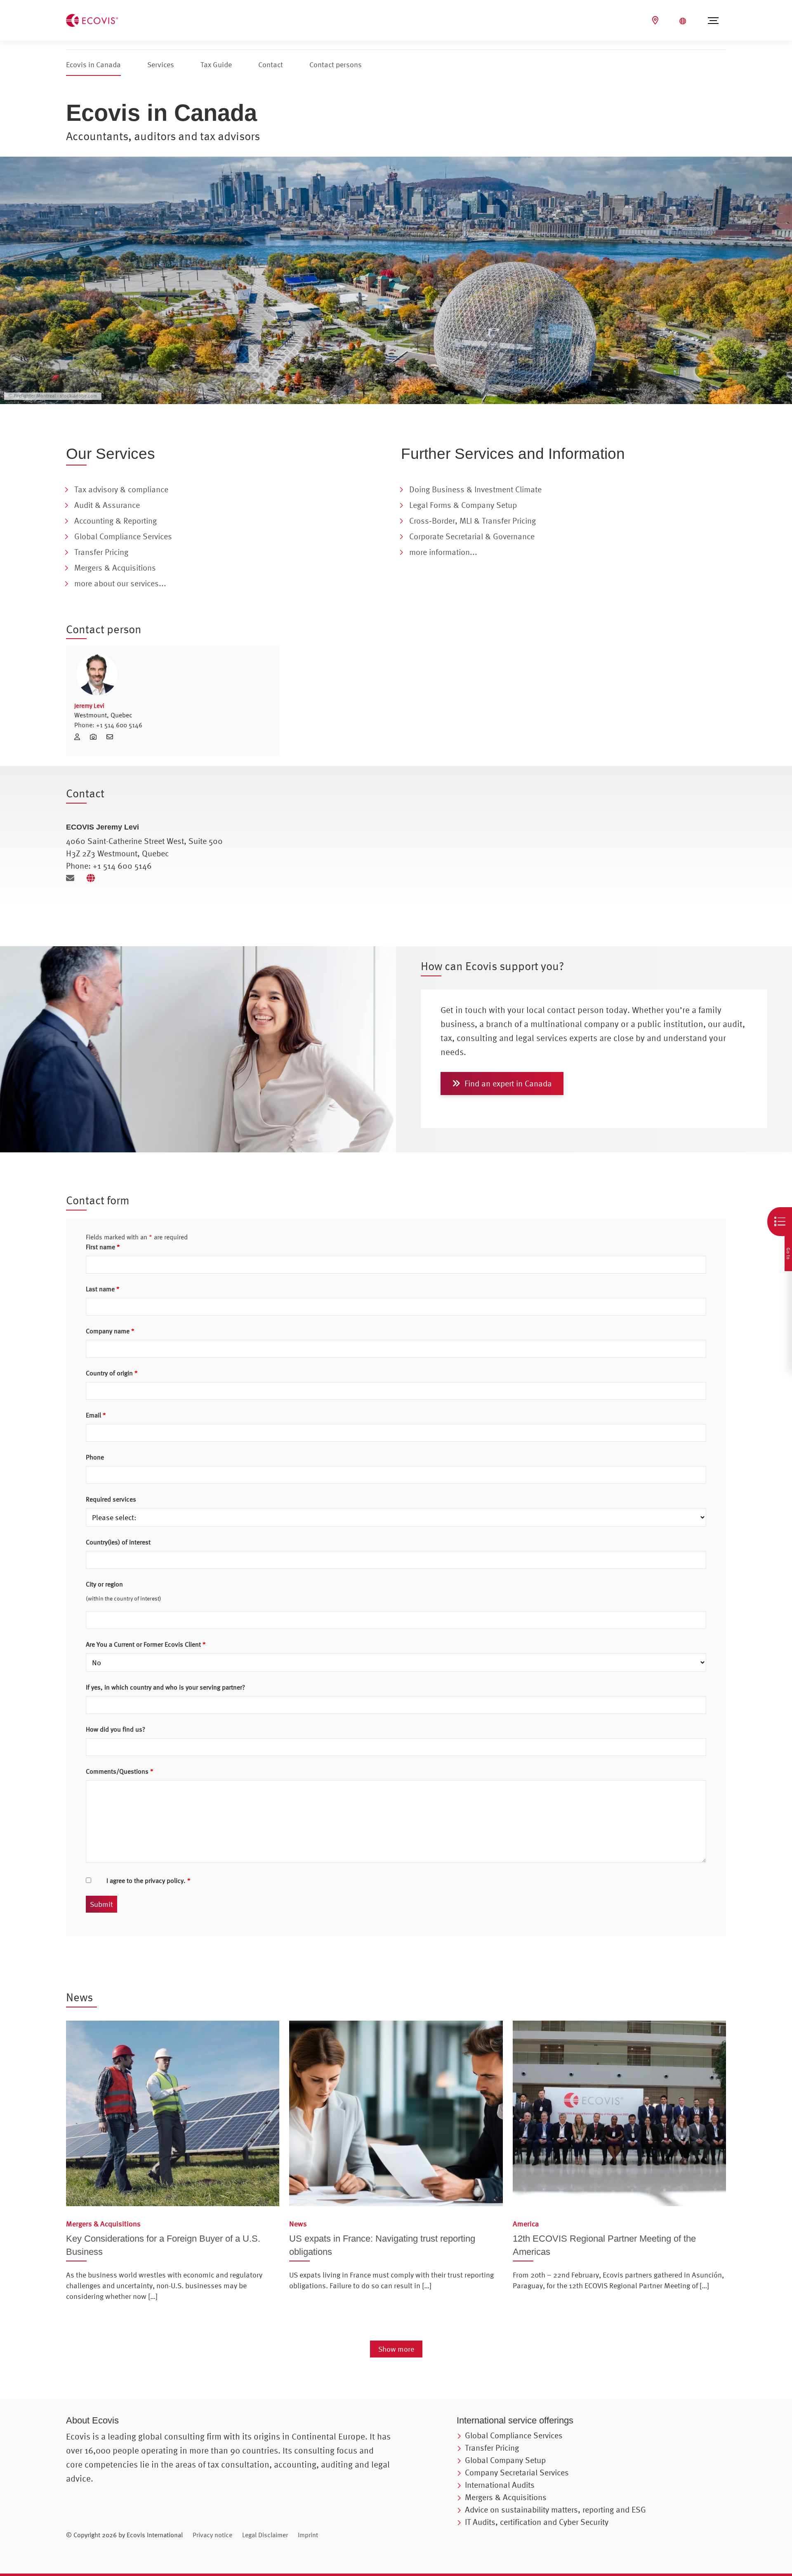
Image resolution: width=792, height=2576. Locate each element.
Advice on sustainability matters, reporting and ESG (555, 2509)
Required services (111, 1499)
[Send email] (73, 878)
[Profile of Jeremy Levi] (80, 737)
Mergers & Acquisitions (506, 2497)
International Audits (500, 2485)
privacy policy (164, 1880)
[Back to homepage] (92, 19)
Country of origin (112, 1373)
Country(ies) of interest (118, 1542)
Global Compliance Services (514, 2435)
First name (103, 1247)
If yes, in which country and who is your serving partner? (165, 1687)
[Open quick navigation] (780, 1222)
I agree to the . (148, 1880)
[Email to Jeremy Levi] (112, 737)
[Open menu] (713, 21)
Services (161, 65)
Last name (103, 1289)
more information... (443, 552)
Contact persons (336, 65)
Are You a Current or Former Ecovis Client (146, 1644)
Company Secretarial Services (517, 2472)
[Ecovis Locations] (656, 20)
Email (96, 1415)
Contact (271, 65)
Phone (95, 1457)
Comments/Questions (120, 1771)
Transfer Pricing (492, 2448)
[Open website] (93, 878)
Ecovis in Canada (93, 65)
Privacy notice (212, 2535)
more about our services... (120, 583)
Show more (396, 2349)
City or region (104, 1584)
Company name (110, 1331)
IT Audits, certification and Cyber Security (537, 2522)
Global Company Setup (505, 2460)
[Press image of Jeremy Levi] (96, 737)
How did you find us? (115, 1729)
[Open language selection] (684, 21)
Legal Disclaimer (265, 2535)
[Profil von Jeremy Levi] (173, 675)
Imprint (308, 2535)
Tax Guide (216, 65)
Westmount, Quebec (103, 715)
